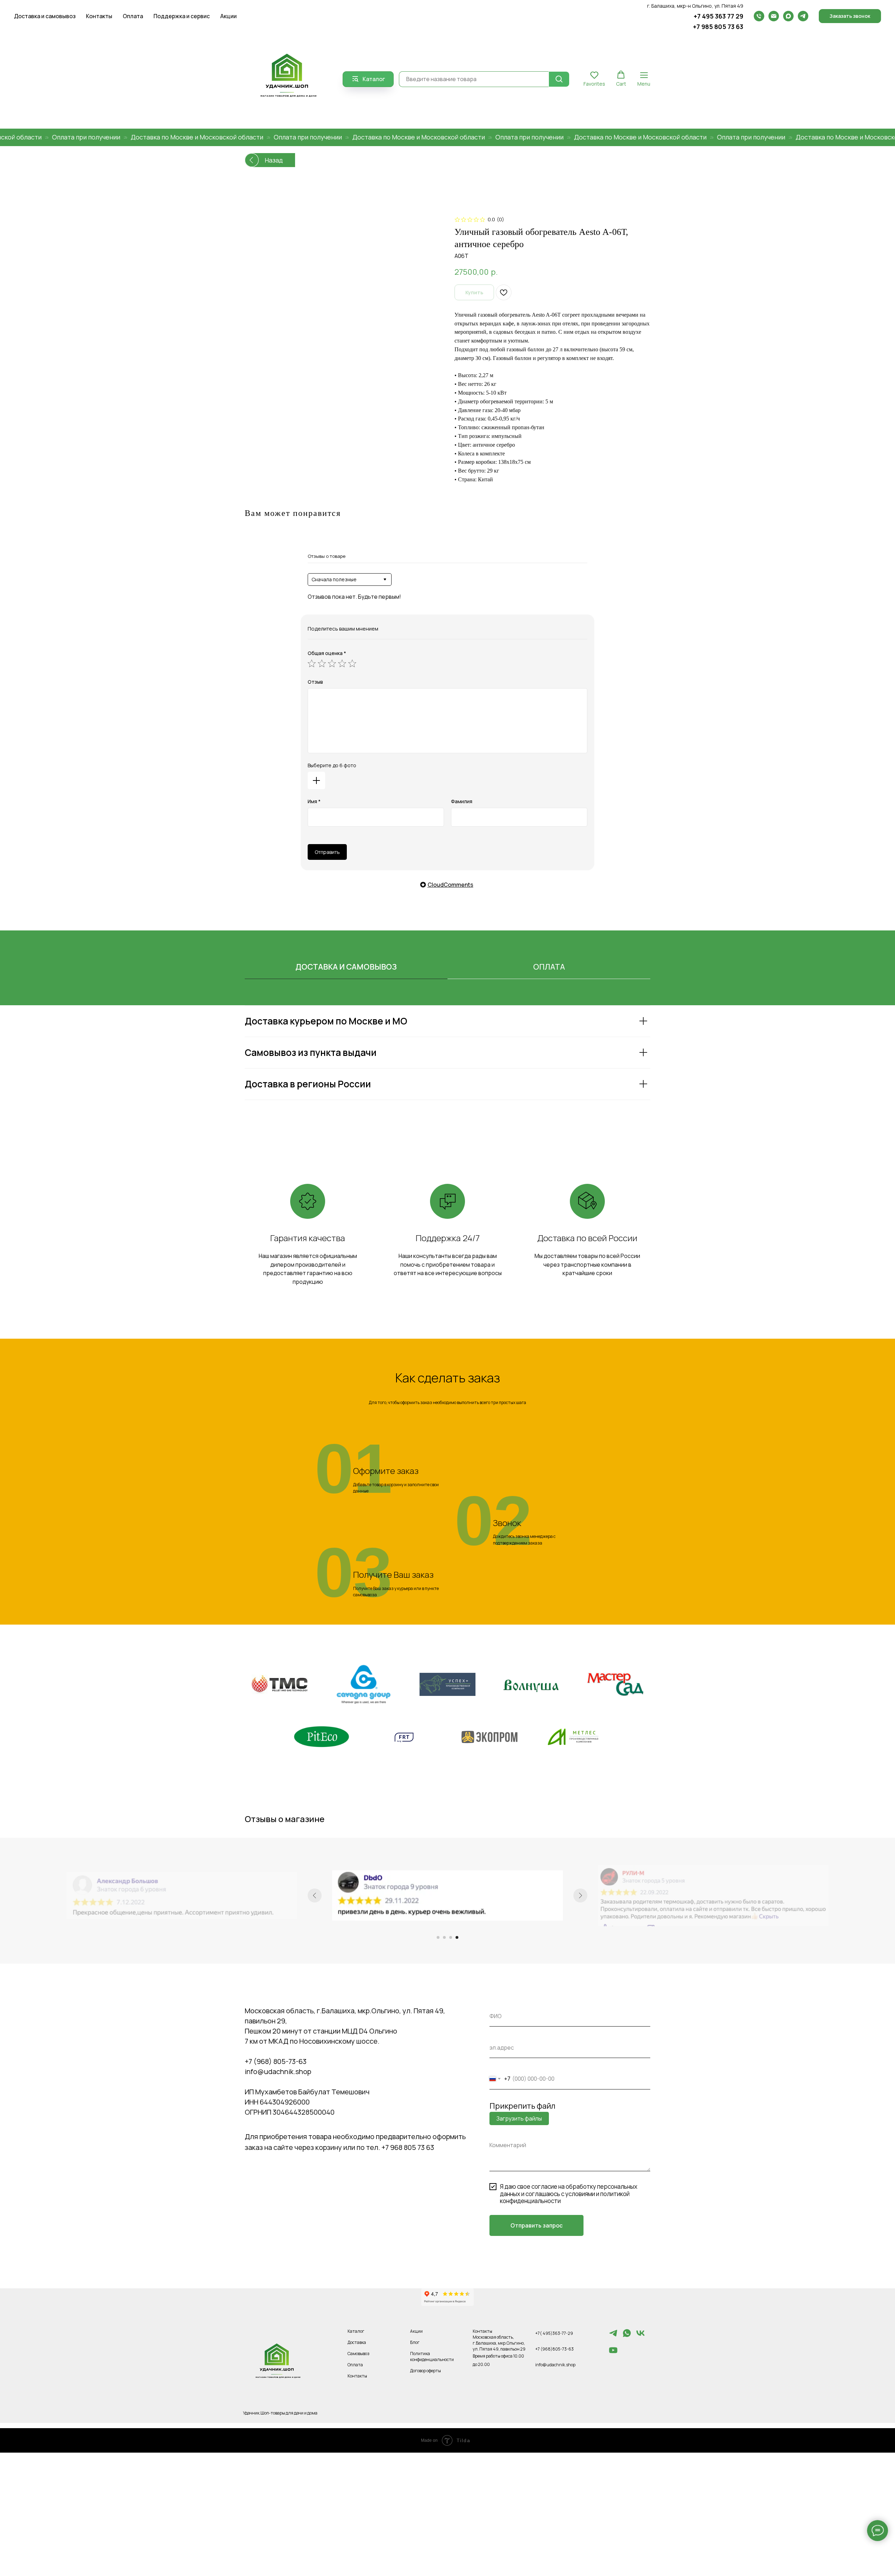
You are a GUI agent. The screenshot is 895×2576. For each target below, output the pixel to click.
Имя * (314, 801)
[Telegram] (803, 16)
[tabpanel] (447, 1071)
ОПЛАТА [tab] (549, 967)
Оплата (133, 16)
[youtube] (613, 2353)
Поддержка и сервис (182, 16)
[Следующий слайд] (580, 1895)
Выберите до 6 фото (332, 765)
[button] (850, 16)
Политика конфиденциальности (432, 2356)
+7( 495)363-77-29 (554, 2333)
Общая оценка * (327, 653)
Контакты (99, 16)
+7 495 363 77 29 (718, 16)
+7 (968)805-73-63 (554, 2349)
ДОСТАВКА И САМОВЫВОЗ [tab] (346, 967)
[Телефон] (759, 16)
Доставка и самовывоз (45, 16)
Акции (228, 16)
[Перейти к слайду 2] (444, 1937)
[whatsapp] (627, 2336)
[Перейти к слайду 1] (438, 1937)
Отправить (327, 852)
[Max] (788, 16)
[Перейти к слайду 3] (451, 1937)
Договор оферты (425, 2371)
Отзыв (315, 682)
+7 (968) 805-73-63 (276, 2061)
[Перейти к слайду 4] (457, 1937)
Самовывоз (359, 2354)
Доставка (357, 2342)
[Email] (774, 16)
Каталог (356, 2331)
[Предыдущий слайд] (315, 1895)
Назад (274, 160)
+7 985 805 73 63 (718, 27)
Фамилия (462, 801)
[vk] (640, 2336)
